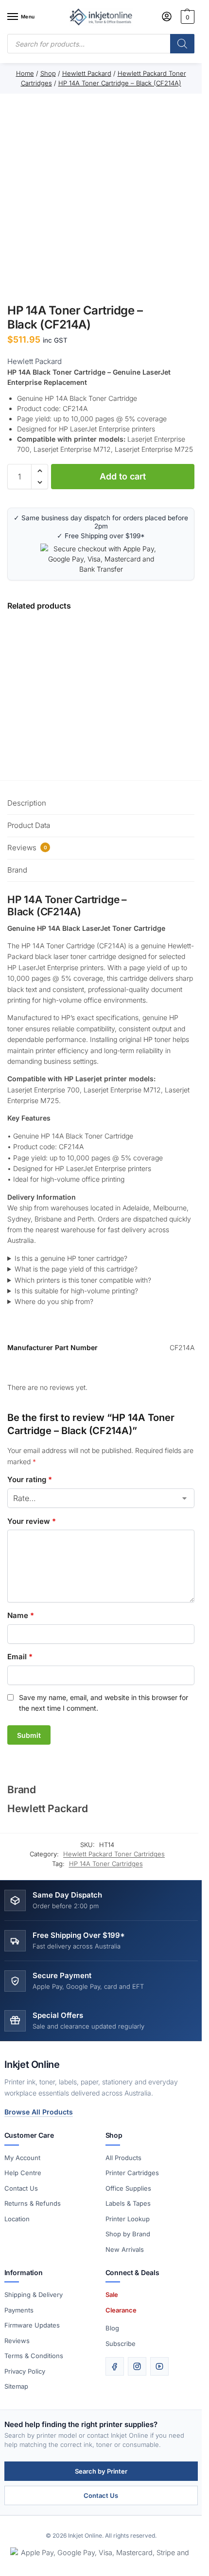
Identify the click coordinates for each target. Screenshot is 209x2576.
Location (17, 2219)
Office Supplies (128, 2188)
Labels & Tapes (128, 2203)
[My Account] (167, 17)
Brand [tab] (17, 870)
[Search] (182, 44)
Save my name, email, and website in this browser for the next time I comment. (104, 1703)
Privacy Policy (25, 2371)
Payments (19, 2310)
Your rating (30, 1479)
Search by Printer (101, 2471)
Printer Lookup (128, 2219)
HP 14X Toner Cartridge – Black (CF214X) (172, 669)
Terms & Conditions (34, 2356)
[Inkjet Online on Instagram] (137, 2366)
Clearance (121, 2310)
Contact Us (21, 2188)
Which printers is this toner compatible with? (83, 1280)
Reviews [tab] (27, 848)
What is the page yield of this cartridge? (76, 1269)
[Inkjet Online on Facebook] (115, 2366)
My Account (22, 2158)
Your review (32, 1521)
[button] (186, 17)
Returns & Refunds (33, 2203)
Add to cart (123, 476)
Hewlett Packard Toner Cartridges (114, 1854)
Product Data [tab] (29, 825)
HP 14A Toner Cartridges (106, 1864)
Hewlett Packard (35, 361)
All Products (123, 2158)
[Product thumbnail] (80, 692)
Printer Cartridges (132, 2173)
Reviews (17, 2341)
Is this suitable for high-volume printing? (76, 1291)
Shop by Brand (128, 2234)
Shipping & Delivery (34, 2295)
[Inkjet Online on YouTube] (159, 2366)
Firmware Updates (32, 2325)
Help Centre (23, 2173)
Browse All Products (39, 2112)
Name (21, 1615)
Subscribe (121, 2344)
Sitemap (16, 2386)
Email (20, 1657)
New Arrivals (125, 2249)
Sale (112, 2295)
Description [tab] (27, 803)
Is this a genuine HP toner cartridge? (71, 1258)
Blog (112, 2328)
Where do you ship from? (54, 1301)
